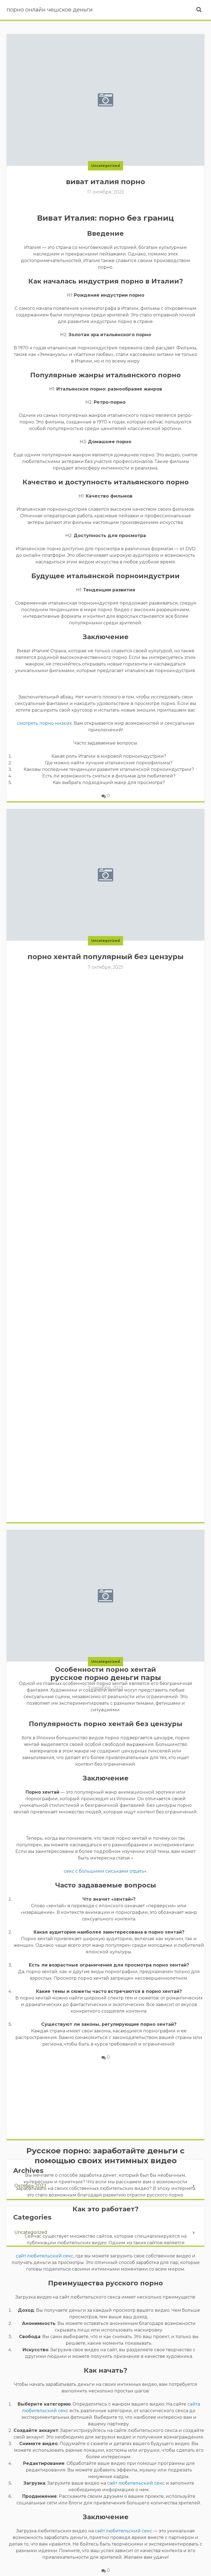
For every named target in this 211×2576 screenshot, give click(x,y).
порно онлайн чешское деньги (50, 10)
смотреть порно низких (44, 723)
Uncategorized (105, 166)
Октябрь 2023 (30, 2186)
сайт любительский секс (45, 2256)
